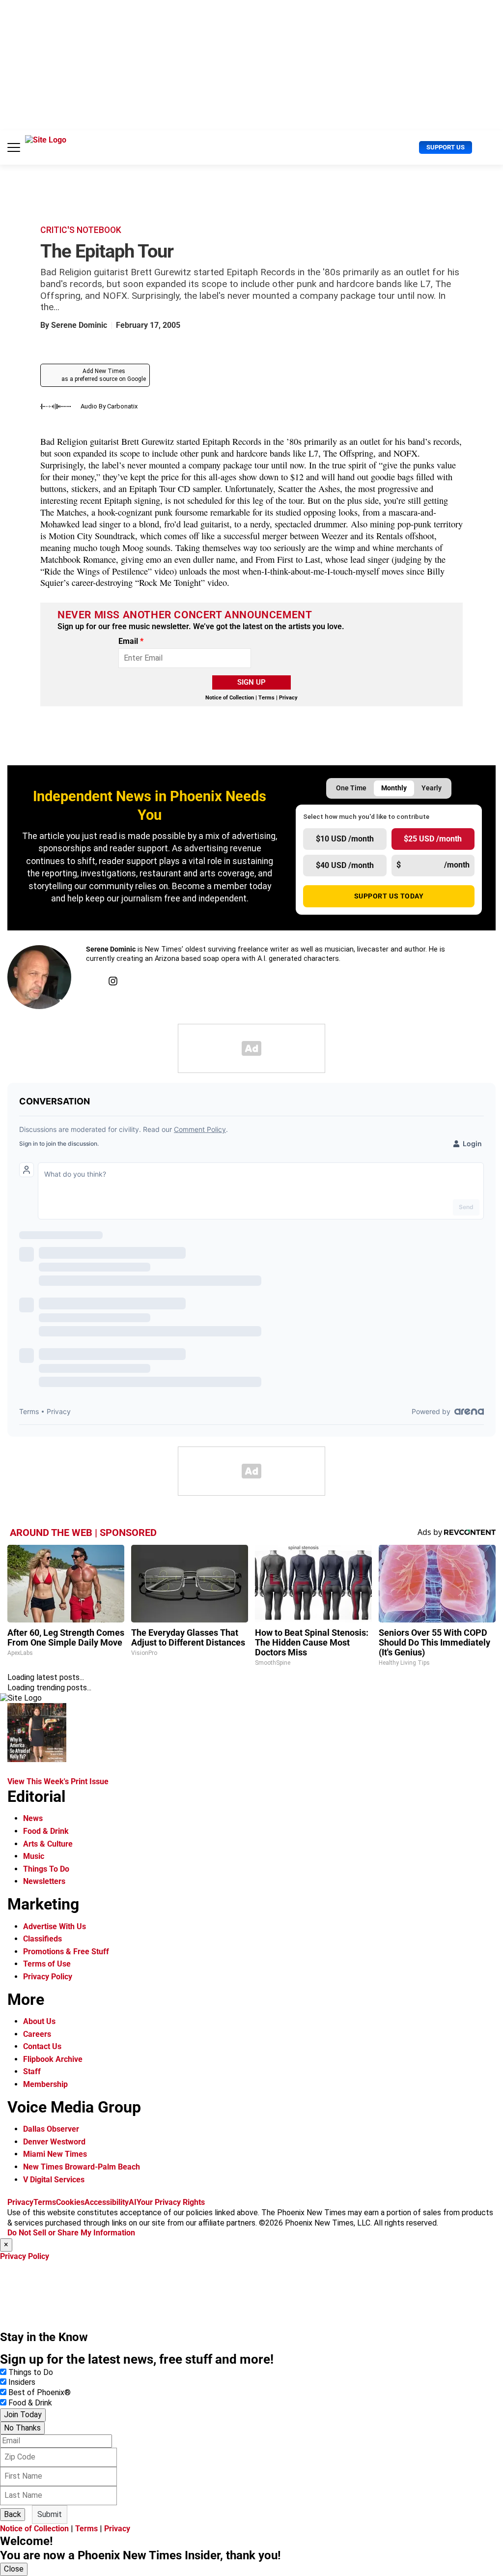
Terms (266, 698)
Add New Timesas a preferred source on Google (104, 375)
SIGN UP (251, 682)
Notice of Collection (230, 698)
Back (13, 2514)
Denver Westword (54, 2142)
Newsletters (44, 1881)
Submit (50, 2514)
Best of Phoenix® (40, 2392)
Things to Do (31, 2372)
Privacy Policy (48, 1977)
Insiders (22, 2382)
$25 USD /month (433, 839)
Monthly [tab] (394, 788)
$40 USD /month (345, 865)
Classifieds (42, 1939)
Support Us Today (389, 896)
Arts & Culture (48, 1844)
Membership (45, 2084)
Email (131, 641)
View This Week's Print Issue (58, 1781)
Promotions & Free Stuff (66, 1952)
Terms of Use (47, 1964)
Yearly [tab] (432, 788)
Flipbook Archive (53, 2059)
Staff (32, 2071)
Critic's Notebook (81, 230)
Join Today (23, 2415)
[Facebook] (91, 981)
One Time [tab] (351, 788)
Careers (37, 2034)
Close (14, 2569)
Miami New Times (55, 2154)
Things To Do (46, 1869)
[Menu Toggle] (14, 147)
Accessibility (107, 2202)
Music (34, 1856)
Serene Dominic (79, 325)
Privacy (288, 698)
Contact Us (42, 2046)
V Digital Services (54, 2180)
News (33, 1818)
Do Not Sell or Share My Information (71, 2233)
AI (133, 2202)
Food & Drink (46, 1831)
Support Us (446, 147)
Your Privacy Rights (171, 2202)
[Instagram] (113, 981)
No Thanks (22, 2428)
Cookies (70, 2202)
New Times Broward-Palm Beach (82, 2167)
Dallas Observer (51, 2129)
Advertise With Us (55, 1926)
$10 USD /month (345, 839)
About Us (39, 2021)
